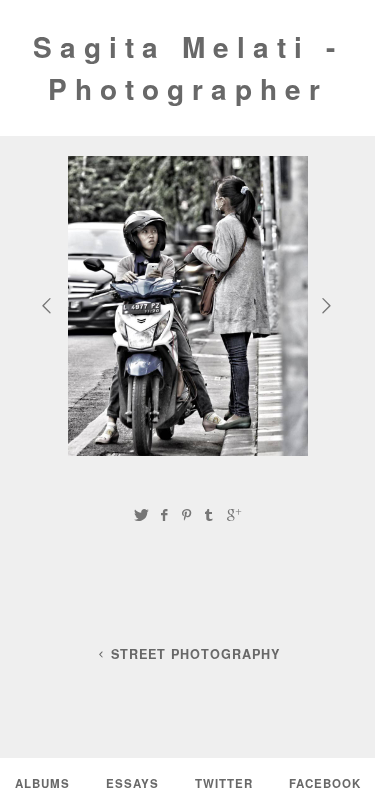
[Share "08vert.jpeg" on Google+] (234, 514)
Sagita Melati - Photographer (188, 67)
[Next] (329, 305)
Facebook (325, 783)
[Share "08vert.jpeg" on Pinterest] (186, 514)
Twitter (224, 783)
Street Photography (195, 654)
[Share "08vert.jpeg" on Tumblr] (210, 514)
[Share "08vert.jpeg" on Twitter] (141, 514)
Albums (42, 783)
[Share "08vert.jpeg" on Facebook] (164, 514)
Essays (132, 783)
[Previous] (49, 305)
